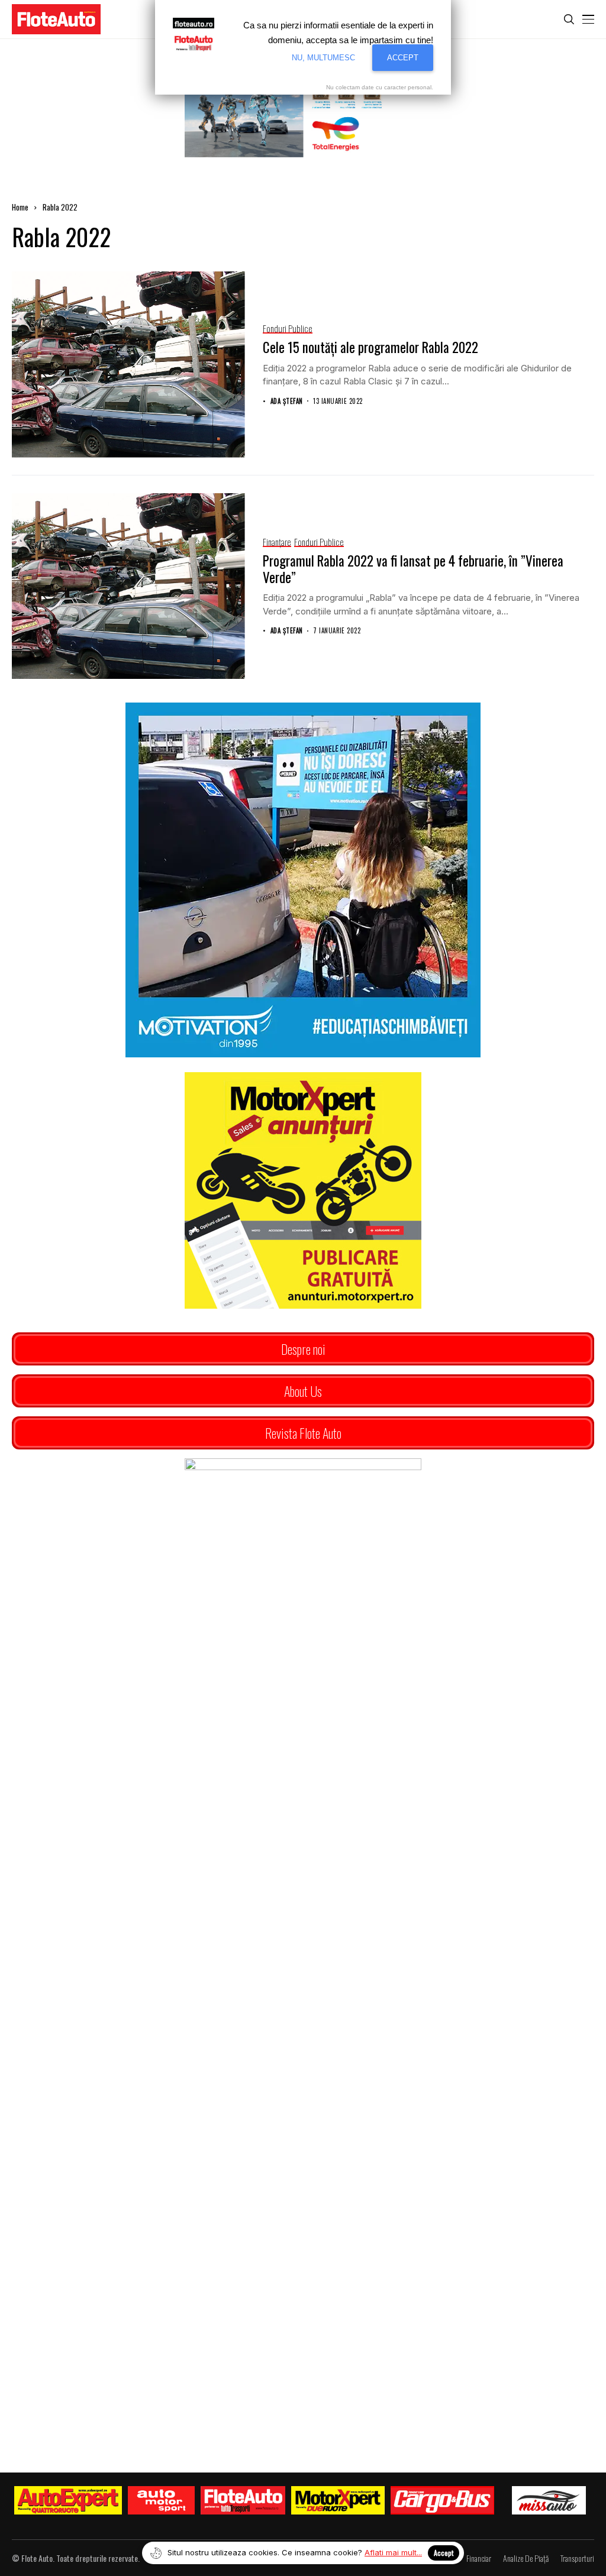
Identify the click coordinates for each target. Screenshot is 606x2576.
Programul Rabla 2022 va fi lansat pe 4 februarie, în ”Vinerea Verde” (413, 569)
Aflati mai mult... (393, 2552)
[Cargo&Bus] (442, 2500)
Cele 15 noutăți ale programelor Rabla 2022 (370, 347)
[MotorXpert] (338, 2500)
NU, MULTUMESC (323, 58)
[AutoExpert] (68, 2500)
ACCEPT (403, 58)
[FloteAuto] (243, 2500)
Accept (444, 2553)
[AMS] (162, 2500)
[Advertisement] (303, 2029)
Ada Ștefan (286, 401)
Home (20, 207)
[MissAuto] (549, 2500)
